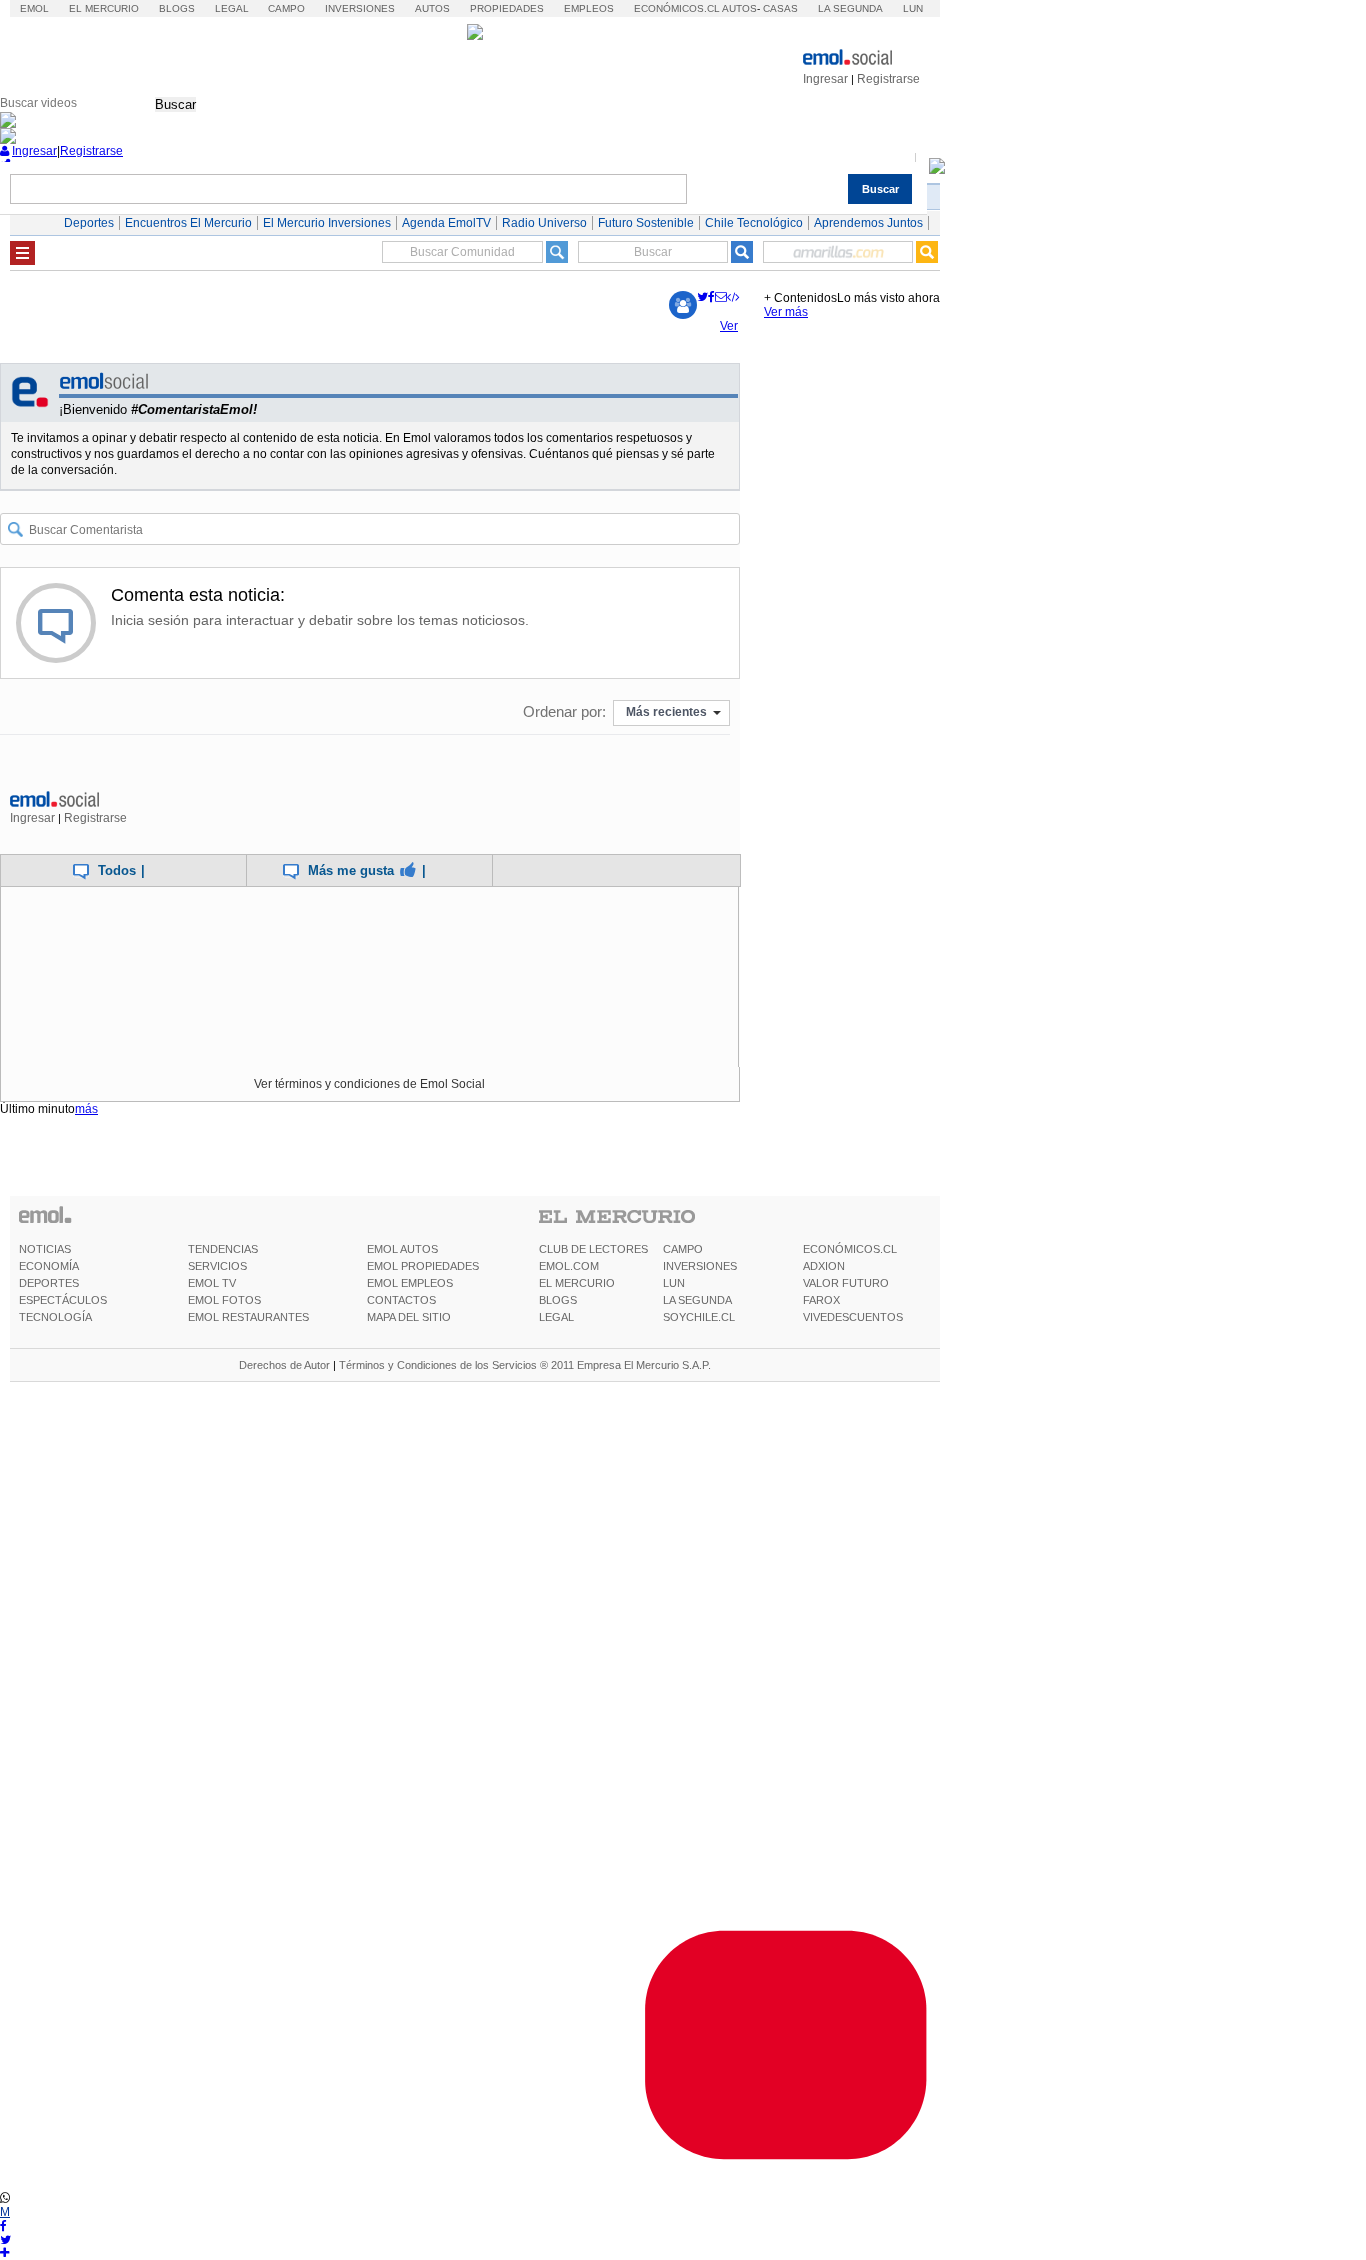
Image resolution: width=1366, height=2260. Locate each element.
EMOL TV (212, 1283)
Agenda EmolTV (446, 223)
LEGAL (556, 1317)
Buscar (175, 104)
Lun (913, 8)
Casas (780, 8)
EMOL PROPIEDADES (423, 1266)
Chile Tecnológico (754, 223)
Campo (286, 8)
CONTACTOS (401, 1300)
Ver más (786, 312)
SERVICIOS (217, 1266)
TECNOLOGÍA (55, 1317)
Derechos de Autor (284, 1365)
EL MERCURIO (577, 1283)
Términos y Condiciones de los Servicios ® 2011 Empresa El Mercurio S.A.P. (525, 1365)
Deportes (89, 223)
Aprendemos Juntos (868, 223)
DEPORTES (49, 1283)
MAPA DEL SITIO (409, 1317)
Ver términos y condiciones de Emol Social (369, 1084)
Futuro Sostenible (646, 223)
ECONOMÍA (49, 1266)
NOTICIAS (45, 1249)
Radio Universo (544, 223)
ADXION (824, 1266)
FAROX (821, 1300)
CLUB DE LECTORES (593, 1249)
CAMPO (683, 1249)
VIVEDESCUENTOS (853, 1317)
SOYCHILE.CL (699, 1317)
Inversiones (360, 8)
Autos (432, 8)
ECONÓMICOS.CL (850, 1249)
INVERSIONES (700, 1266)
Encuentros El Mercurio (188, 223)
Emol (34, 8)
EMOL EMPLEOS (410, 1283)
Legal (232, 8)
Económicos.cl (677, 8)
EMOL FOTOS (224, 1300)
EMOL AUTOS (402, 1249)
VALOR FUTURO (846, 1283)
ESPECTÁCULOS (63, 1300)
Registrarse (888, 79)
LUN (674, 1283)
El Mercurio (104, 8)
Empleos (589, 8)
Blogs (177, 8)
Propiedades (507, 8)
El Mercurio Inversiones (327, 223)
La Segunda (850, 8)
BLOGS (558, 1300)
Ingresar (825, 79)
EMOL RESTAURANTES (248, 1317)
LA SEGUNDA (697, 1300)
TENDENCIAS (223, 1249)
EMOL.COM (569, 1266)
